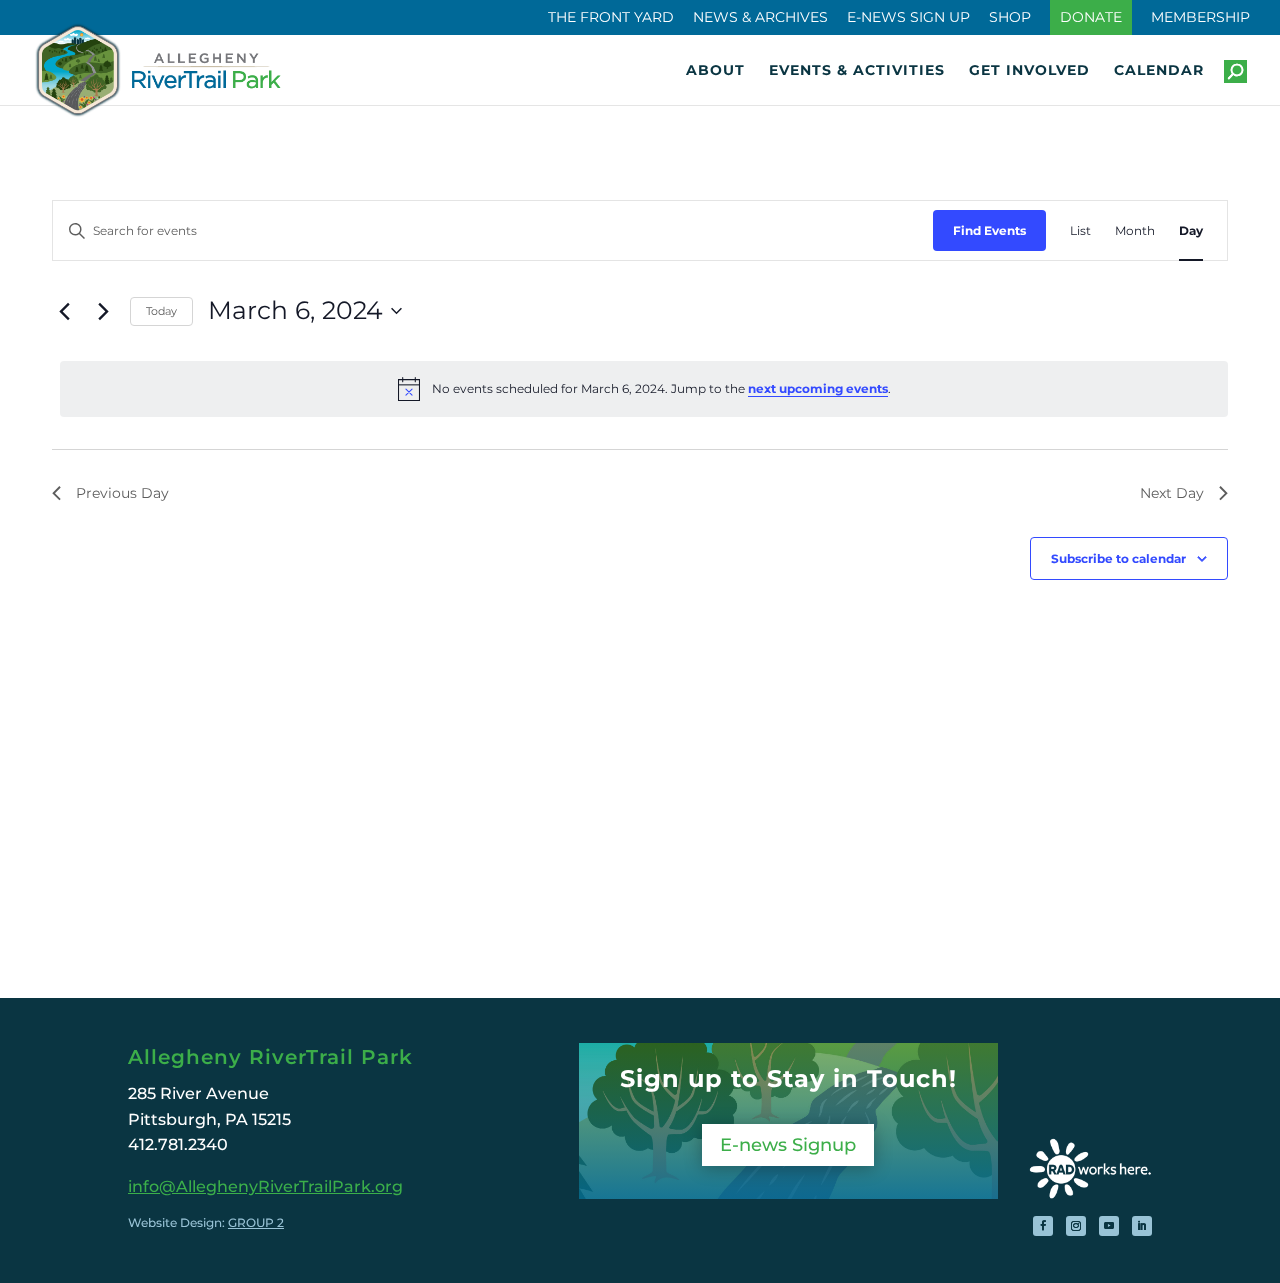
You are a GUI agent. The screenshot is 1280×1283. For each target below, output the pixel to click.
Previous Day (122, 493)
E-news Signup (788, 1145)
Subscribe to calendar (1118, 558)
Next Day (1172, 493)
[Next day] (103, 311)
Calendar (1159, 71)
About (715, 71)
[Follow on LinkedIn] (1142, 1226)
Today (161, 311)
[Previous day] (64, 311)
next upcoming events (818, 388)
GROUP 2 (256, 1222)
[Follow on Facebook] (1043, 1226)
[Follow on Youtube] (1109, 1226)
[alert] (644, 389)
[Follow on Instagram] (1076, 1226)
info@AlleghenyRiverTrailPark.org (265, 1186)
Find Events (989, 230)
